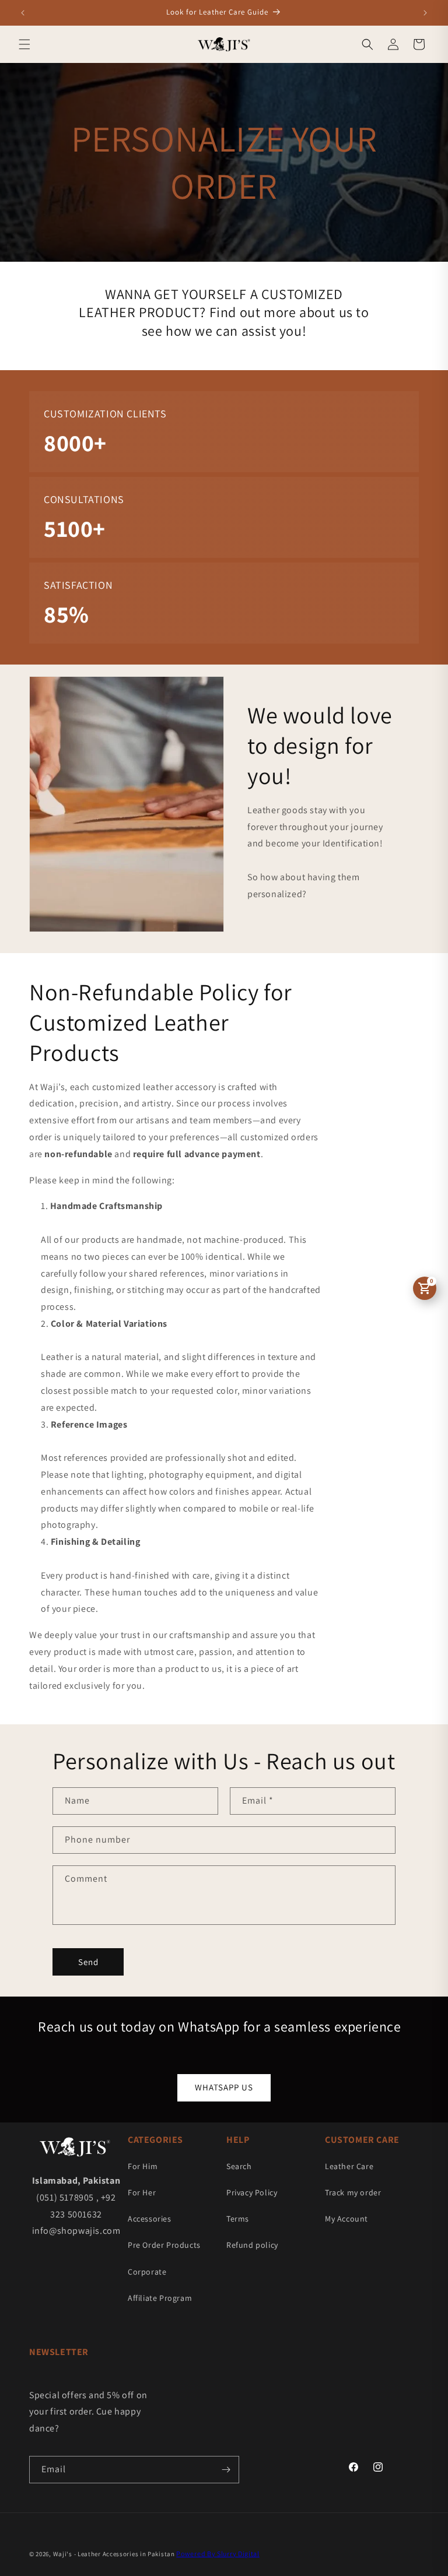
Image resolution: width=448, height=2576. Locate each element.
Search (239, 2166)
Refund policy (252, 2245)
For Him (143, 2166)
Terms (238, 2219)
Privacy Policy (252, 2192)
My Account (346, 2219)
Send (88, 1962)
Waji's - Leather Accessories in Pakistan (114, 2554)
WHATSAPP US (224, 2087)
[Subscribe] (226, 2470)
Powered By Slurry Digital (218, 2554)
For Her (142, 2192)
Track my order (353, 2192)
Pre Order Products (164, 2245)
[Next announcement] (425, 13)
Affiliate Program (160, 2298)
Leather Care (349, 2166)
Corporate (147, 2272)
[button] (24, 44)
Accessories (150, 2219)
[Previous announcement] (23, 13)
